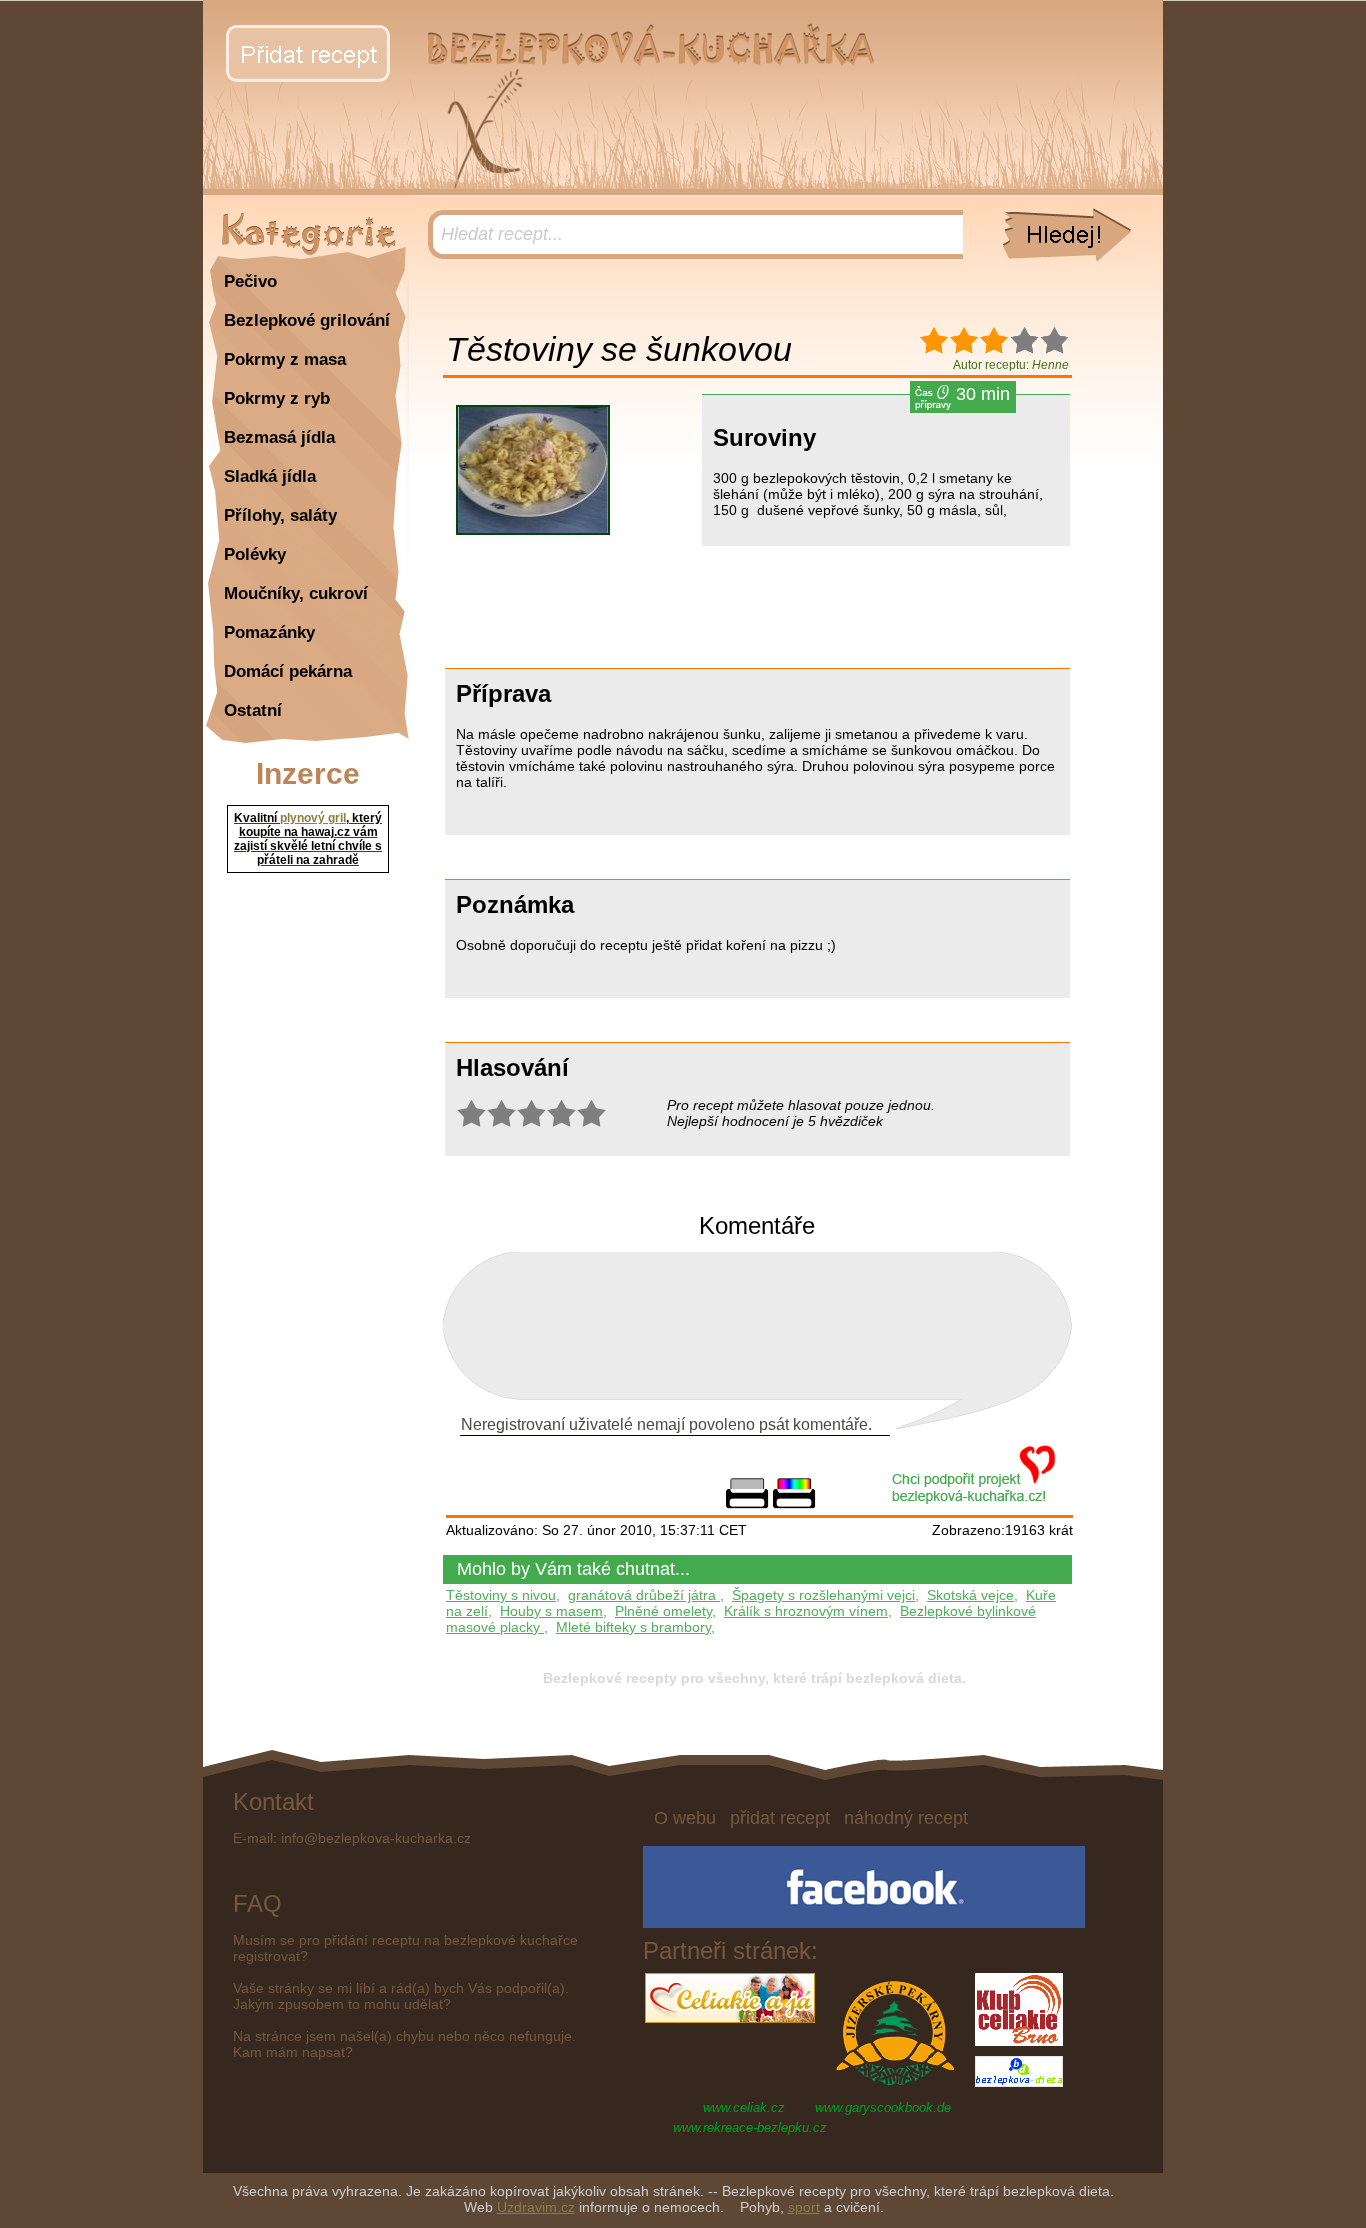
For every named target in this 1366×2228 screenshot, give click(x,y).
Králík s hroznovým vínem (806, 1611)
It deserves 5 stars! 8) (591, 1113)
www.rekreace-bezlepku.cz (750, 2127)
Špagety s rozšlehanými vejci (823, 1595)
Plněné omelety (663, 1611)
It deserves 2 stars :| (501, 1113)
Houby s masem (551, 1611)
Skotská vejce (970, 1595)
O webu (685, 1818)
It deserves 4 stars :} (561, 1113)
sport (804, 2207)
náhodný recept (906, 1818)
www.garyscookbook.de (883, 2107)
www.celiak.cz (744, 2107)
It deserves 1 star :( (471, 1113)
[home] (647, 61)
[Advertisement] (543, 607)
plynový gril (313, 818)
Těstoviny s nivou (501, 1595)
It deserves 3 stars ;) (531, 1113)
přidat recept (780, 1818)
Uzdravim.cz (536, 2207)
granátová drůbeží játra (644, 1595)
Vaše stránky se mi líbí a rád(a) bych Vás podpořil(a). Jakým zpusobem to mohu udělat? (401, 1996)
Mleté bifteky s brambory (633, 1627)
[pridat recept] (308, 53)
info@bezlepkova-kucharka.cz (376, 1838)
